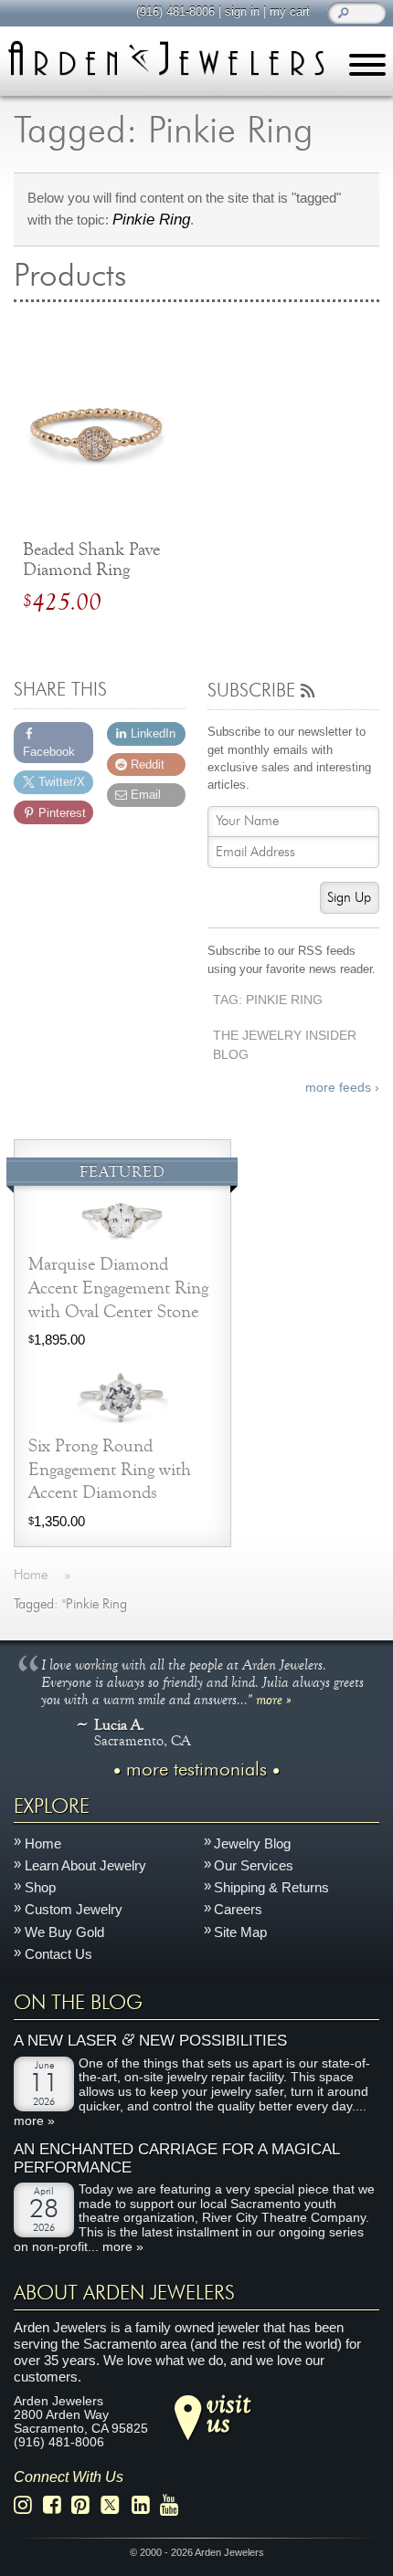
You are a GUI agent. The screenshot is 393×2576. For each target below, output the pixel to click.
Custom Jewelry (74, 1909)
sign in (242, 11)
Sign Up (349, 898)
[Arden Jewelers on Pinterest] (85, 2505)
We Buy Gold (64, 1932)
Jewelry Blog (252, 1843)
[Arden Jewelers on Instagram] (28, 2505)
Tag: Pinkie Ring (268, 1000)
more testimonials (196, 1770)
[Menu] (367, 68)
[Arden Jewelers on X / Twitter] (115, 2505)
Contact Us (58, 1954)
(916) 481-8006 (175, 11)
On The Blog (78, 2003)
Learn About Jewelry (85, 1865)
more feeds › (342, 1088)
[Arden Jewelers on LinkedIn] (146, 2505)
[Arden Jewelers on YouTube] (174, 2505)
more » (274, 1699)
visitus (228, 2412)
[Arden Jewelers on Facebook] (57, 2505)
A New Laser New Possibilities (150, 2040)
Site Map (240, 1932)
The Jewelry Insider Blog (285, 1045)
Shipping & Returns (271, 1887)
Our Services (254, 1865)
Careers (238, 1909)
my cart (290, 11)
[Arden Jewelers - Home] (166, 58)
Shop (40, 1887)
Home (43, 1843)
